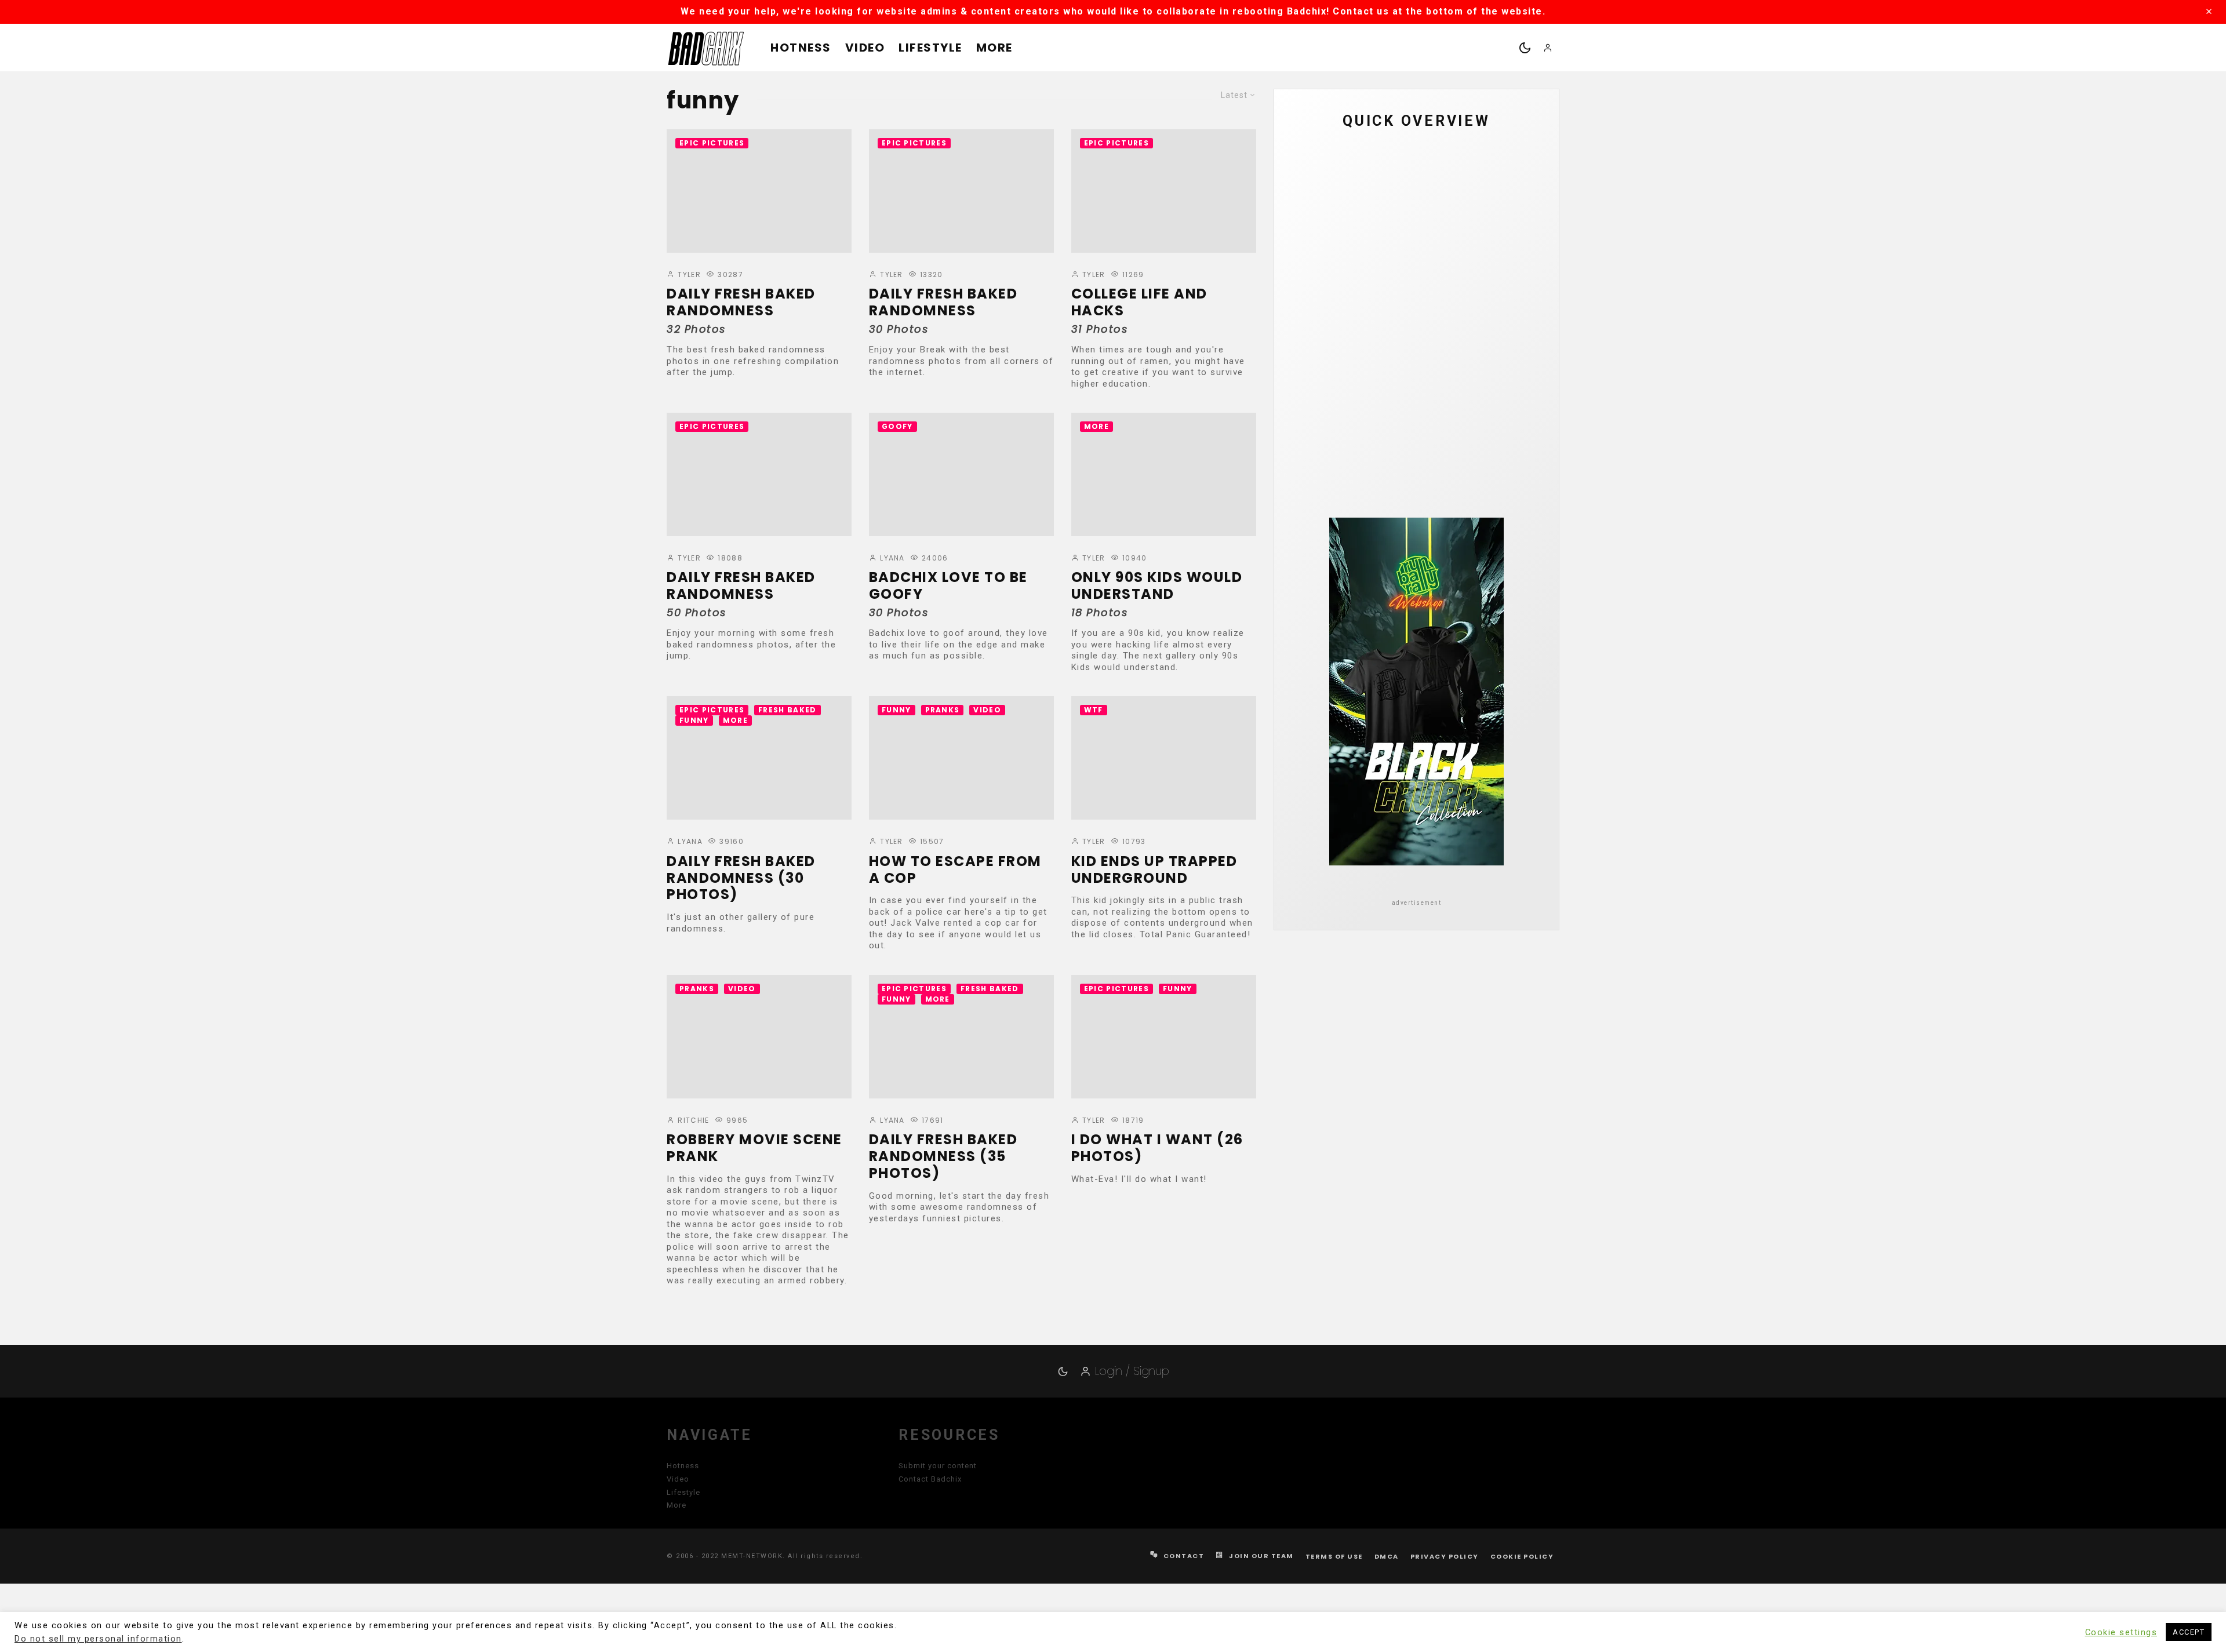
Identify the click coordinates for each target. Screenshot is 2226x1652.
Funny (694, 720)
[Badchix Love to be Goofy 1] (961, 474)
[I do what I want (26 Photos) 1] (1164, 1037)
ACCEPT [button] (2189, 1632)
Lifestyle (930, 48)
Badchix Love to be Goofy (948, 586)
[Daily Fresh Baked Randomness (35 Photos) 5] (1316, 386)
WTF (1094, 710)
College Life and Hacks (1139, 303)
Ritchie (692, 1120)
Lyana (891, 558)
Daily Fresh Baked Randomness (741, 303)
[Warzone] (1316, 331)
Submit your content (938, 1466)
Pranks (943, 710)
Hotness (801, 48)
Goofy (897, 426)
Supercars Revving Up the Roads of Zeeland (1440, 221)
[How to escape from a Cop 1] (961, 758)
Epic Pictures (712, 143)
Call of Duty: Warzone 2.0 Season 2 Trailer (1421, 331)
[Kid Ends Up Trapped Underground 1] (1164, 758)
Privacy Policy (1445, 1556)
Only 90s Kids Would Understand (1157, 586)
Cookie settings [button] (2121, 1632)
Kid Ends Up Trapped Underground (1154, 870)
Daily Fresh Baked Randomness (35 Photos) (943, 1156)
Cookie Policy (1522, 1556)
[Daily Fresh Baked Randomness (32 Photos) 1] (759, 191)
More (994, 48)
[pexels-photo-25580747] (1316, 276)
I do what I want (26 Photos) (1157, 1148)
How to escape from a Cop (955, 870)
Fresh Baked (788, 710)
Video (865, 48)
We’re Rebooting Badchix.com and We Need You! (1433, 166)
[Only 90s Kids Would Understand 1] (1164, 474)
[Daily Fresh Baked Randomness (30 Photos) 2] (759, 758)
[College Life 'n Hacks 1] (1164, 191)
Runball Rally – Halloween (1424, 441)
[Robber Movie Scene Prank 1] (759, 1037)
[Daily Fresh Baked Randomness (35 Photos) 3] (961, 1037)
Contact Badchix (930, 1479)
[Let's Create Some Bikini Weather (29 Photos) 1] (1316, 166)
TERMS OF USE (1334, 1556)
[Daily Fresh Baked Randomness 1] (759, 474)
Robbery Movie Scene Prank (754, 1148)
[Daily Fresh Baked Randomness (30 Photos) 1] (961, 191)
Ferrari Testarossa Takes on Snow (1430, 276)
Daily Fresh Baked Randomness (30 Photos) (741, 878)
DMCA (1387, 1556)
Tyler (688, 274)
